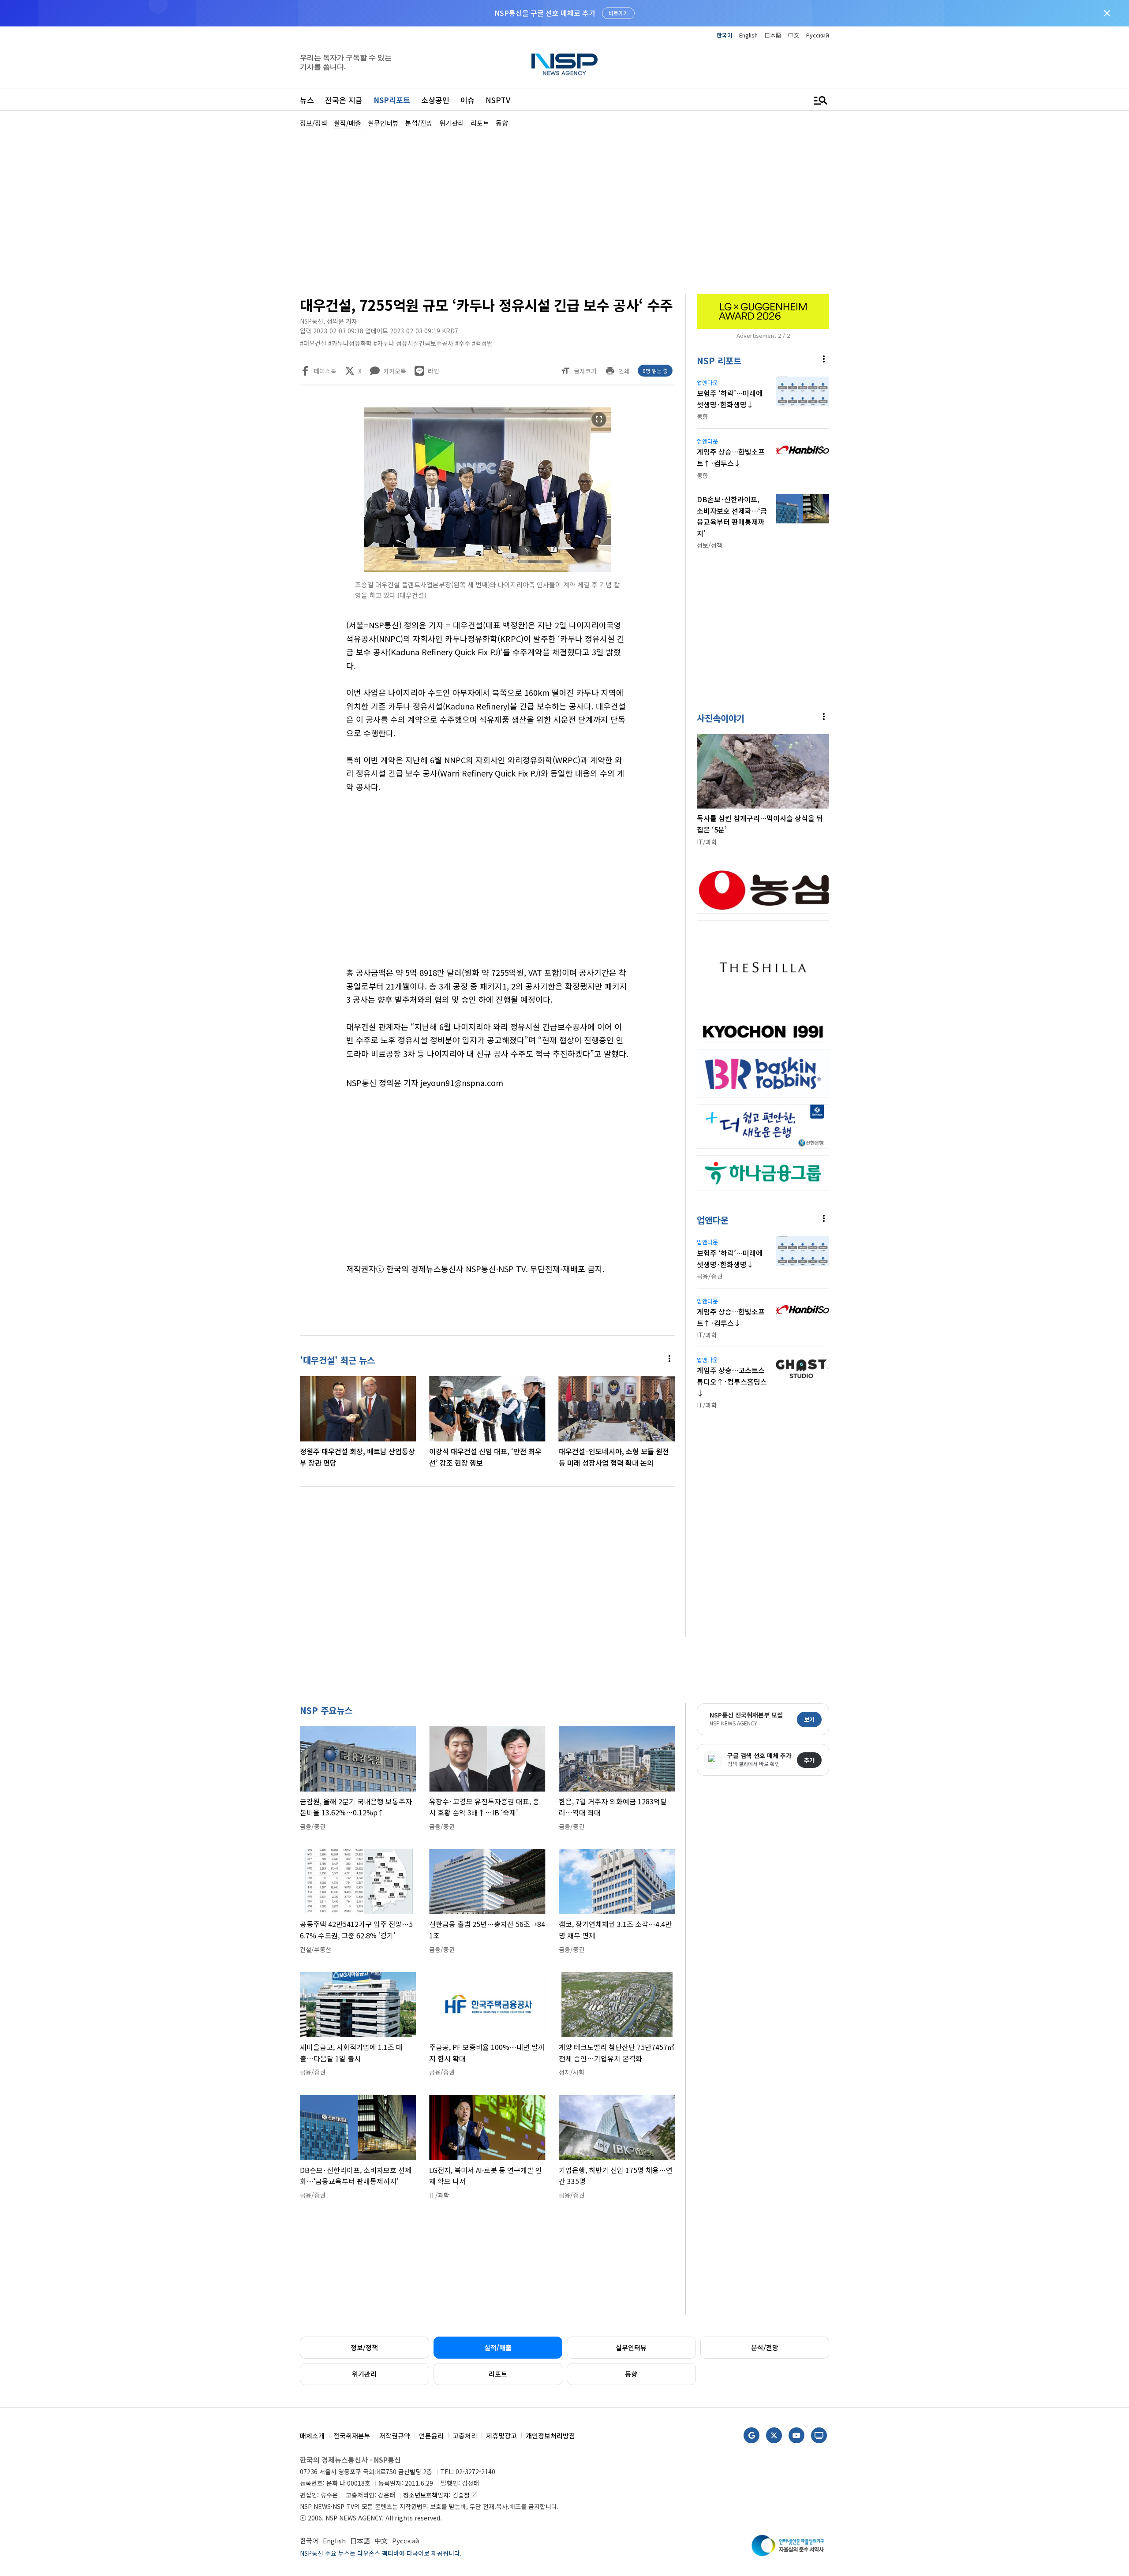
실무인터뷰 (631, 2347)
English (748, 35)
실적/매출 (498, 2347)
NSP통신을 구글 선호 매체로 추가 (545, 13)
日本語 (773, 35)
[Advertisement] (875, 393)
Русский (818, 35)
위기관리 (364, 2374)
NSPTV (498, 100)
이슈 (467, 100)
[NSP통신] (564, 64)
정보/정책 (364, 2347)
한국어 (725, 35)
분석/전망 (765, 2347)
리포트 (498, 2374)
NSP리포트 (392, 100)
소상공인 (435, 100)
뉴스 (307, 100)
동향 (631, 2374)
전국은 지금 (344, 100)
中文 (794, 35)
